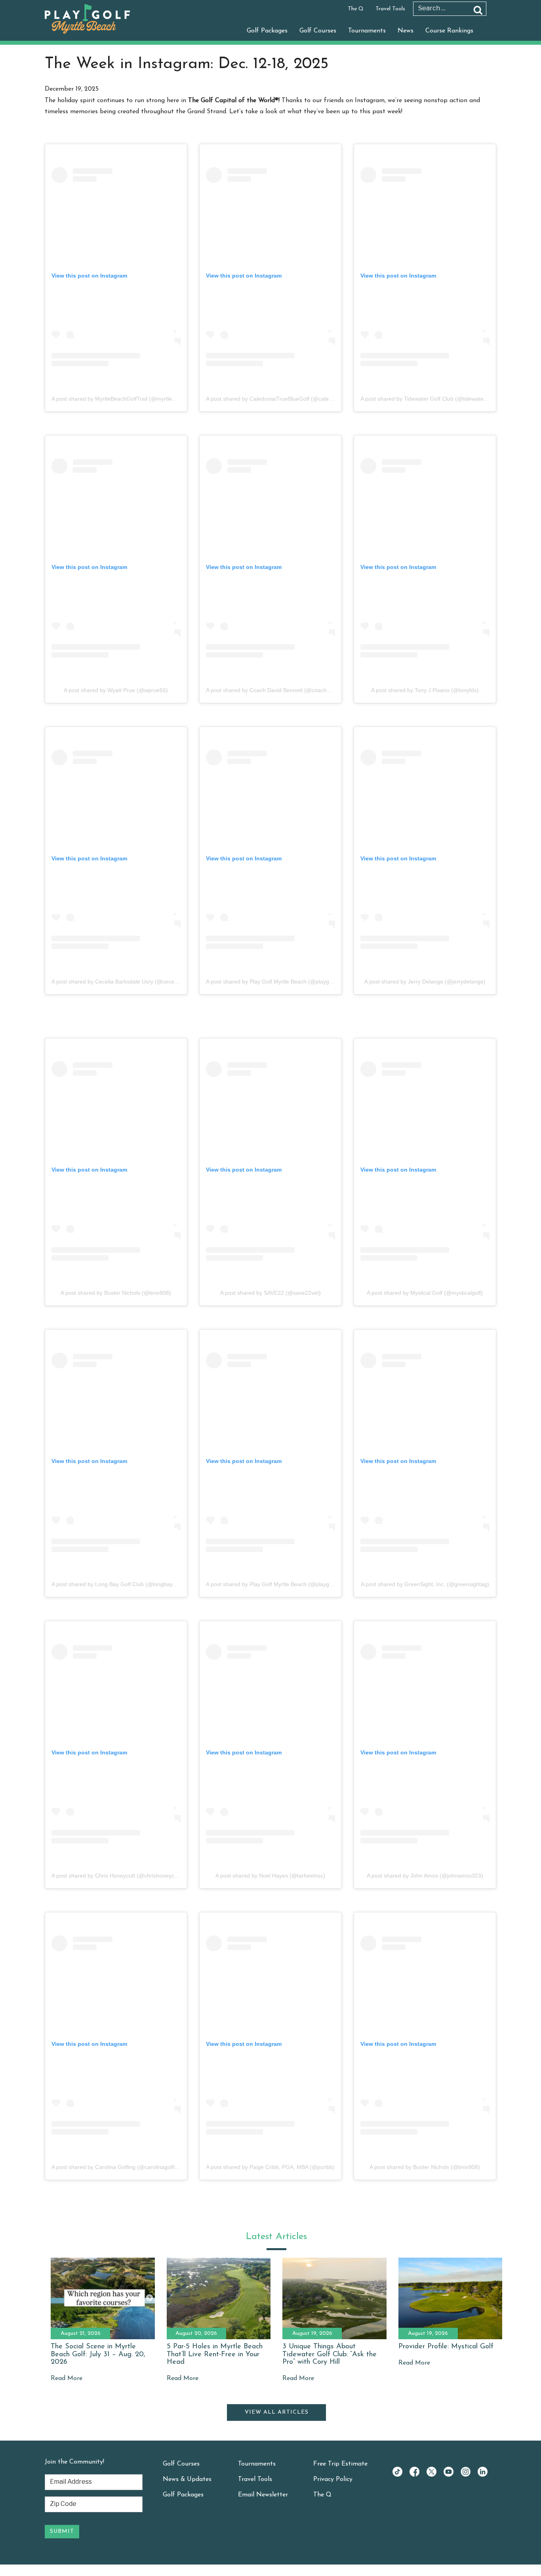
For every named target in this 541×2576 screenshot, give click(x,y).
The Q (356, 9)
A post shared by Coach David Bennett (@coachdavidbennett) (284, 690)
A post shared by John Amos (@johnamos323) (425, 1876)
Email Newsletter (263, 2495)
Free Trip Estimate (340, 2464)
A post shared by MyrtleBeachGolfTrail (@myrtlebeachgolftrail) (130, 399)
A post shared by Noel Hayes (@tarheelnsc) (270, 1876)
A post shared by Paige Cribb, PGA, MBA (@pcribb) (270, 2167)
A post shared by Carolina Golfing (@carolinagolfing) (117, 2167)
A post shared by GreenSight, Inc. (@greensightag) (425, 1584)
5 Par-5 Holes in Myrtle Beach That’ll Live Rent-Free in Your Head (215, 2355)
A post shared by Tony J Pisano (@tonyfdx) (425, 690)
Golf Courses (318, 31)
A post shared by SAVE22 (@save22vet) (270, 1293)
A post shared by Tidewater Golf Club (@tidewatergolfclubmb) (438, 399)
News (406, 31)
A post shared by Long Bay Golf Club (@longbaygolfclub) (123, 1584)
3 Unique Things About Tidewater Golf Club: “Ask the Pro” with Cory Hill (330, 2355)
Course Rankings (449, 31)
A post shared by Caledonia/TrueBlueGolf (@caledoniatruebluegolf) (290, 399)
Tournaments (367, 31)
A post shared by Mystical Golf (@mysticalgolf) (425, 1293)
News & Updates (187, 2479)
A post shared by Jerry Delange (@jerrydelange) (425, 982)
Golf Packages (267, 31)
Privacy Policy (333, 2479)
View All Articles (277, 2412)
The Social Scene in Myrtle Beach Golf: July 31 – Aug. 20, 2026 (98, 2355)
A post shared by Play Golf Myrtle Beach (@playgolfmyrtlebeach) (287, 982)
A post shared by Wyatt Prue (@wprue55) (116, 690)
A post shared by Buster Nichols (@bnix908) (116, 1293)
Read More (67, 2378)
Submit (62, 2531)
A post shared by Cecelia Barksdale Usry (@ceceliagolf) (121, 982)
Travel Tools (390, 9)
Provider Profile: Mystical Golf (446, 2347)
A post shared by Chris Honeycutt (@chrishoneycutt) (117, 1876)
